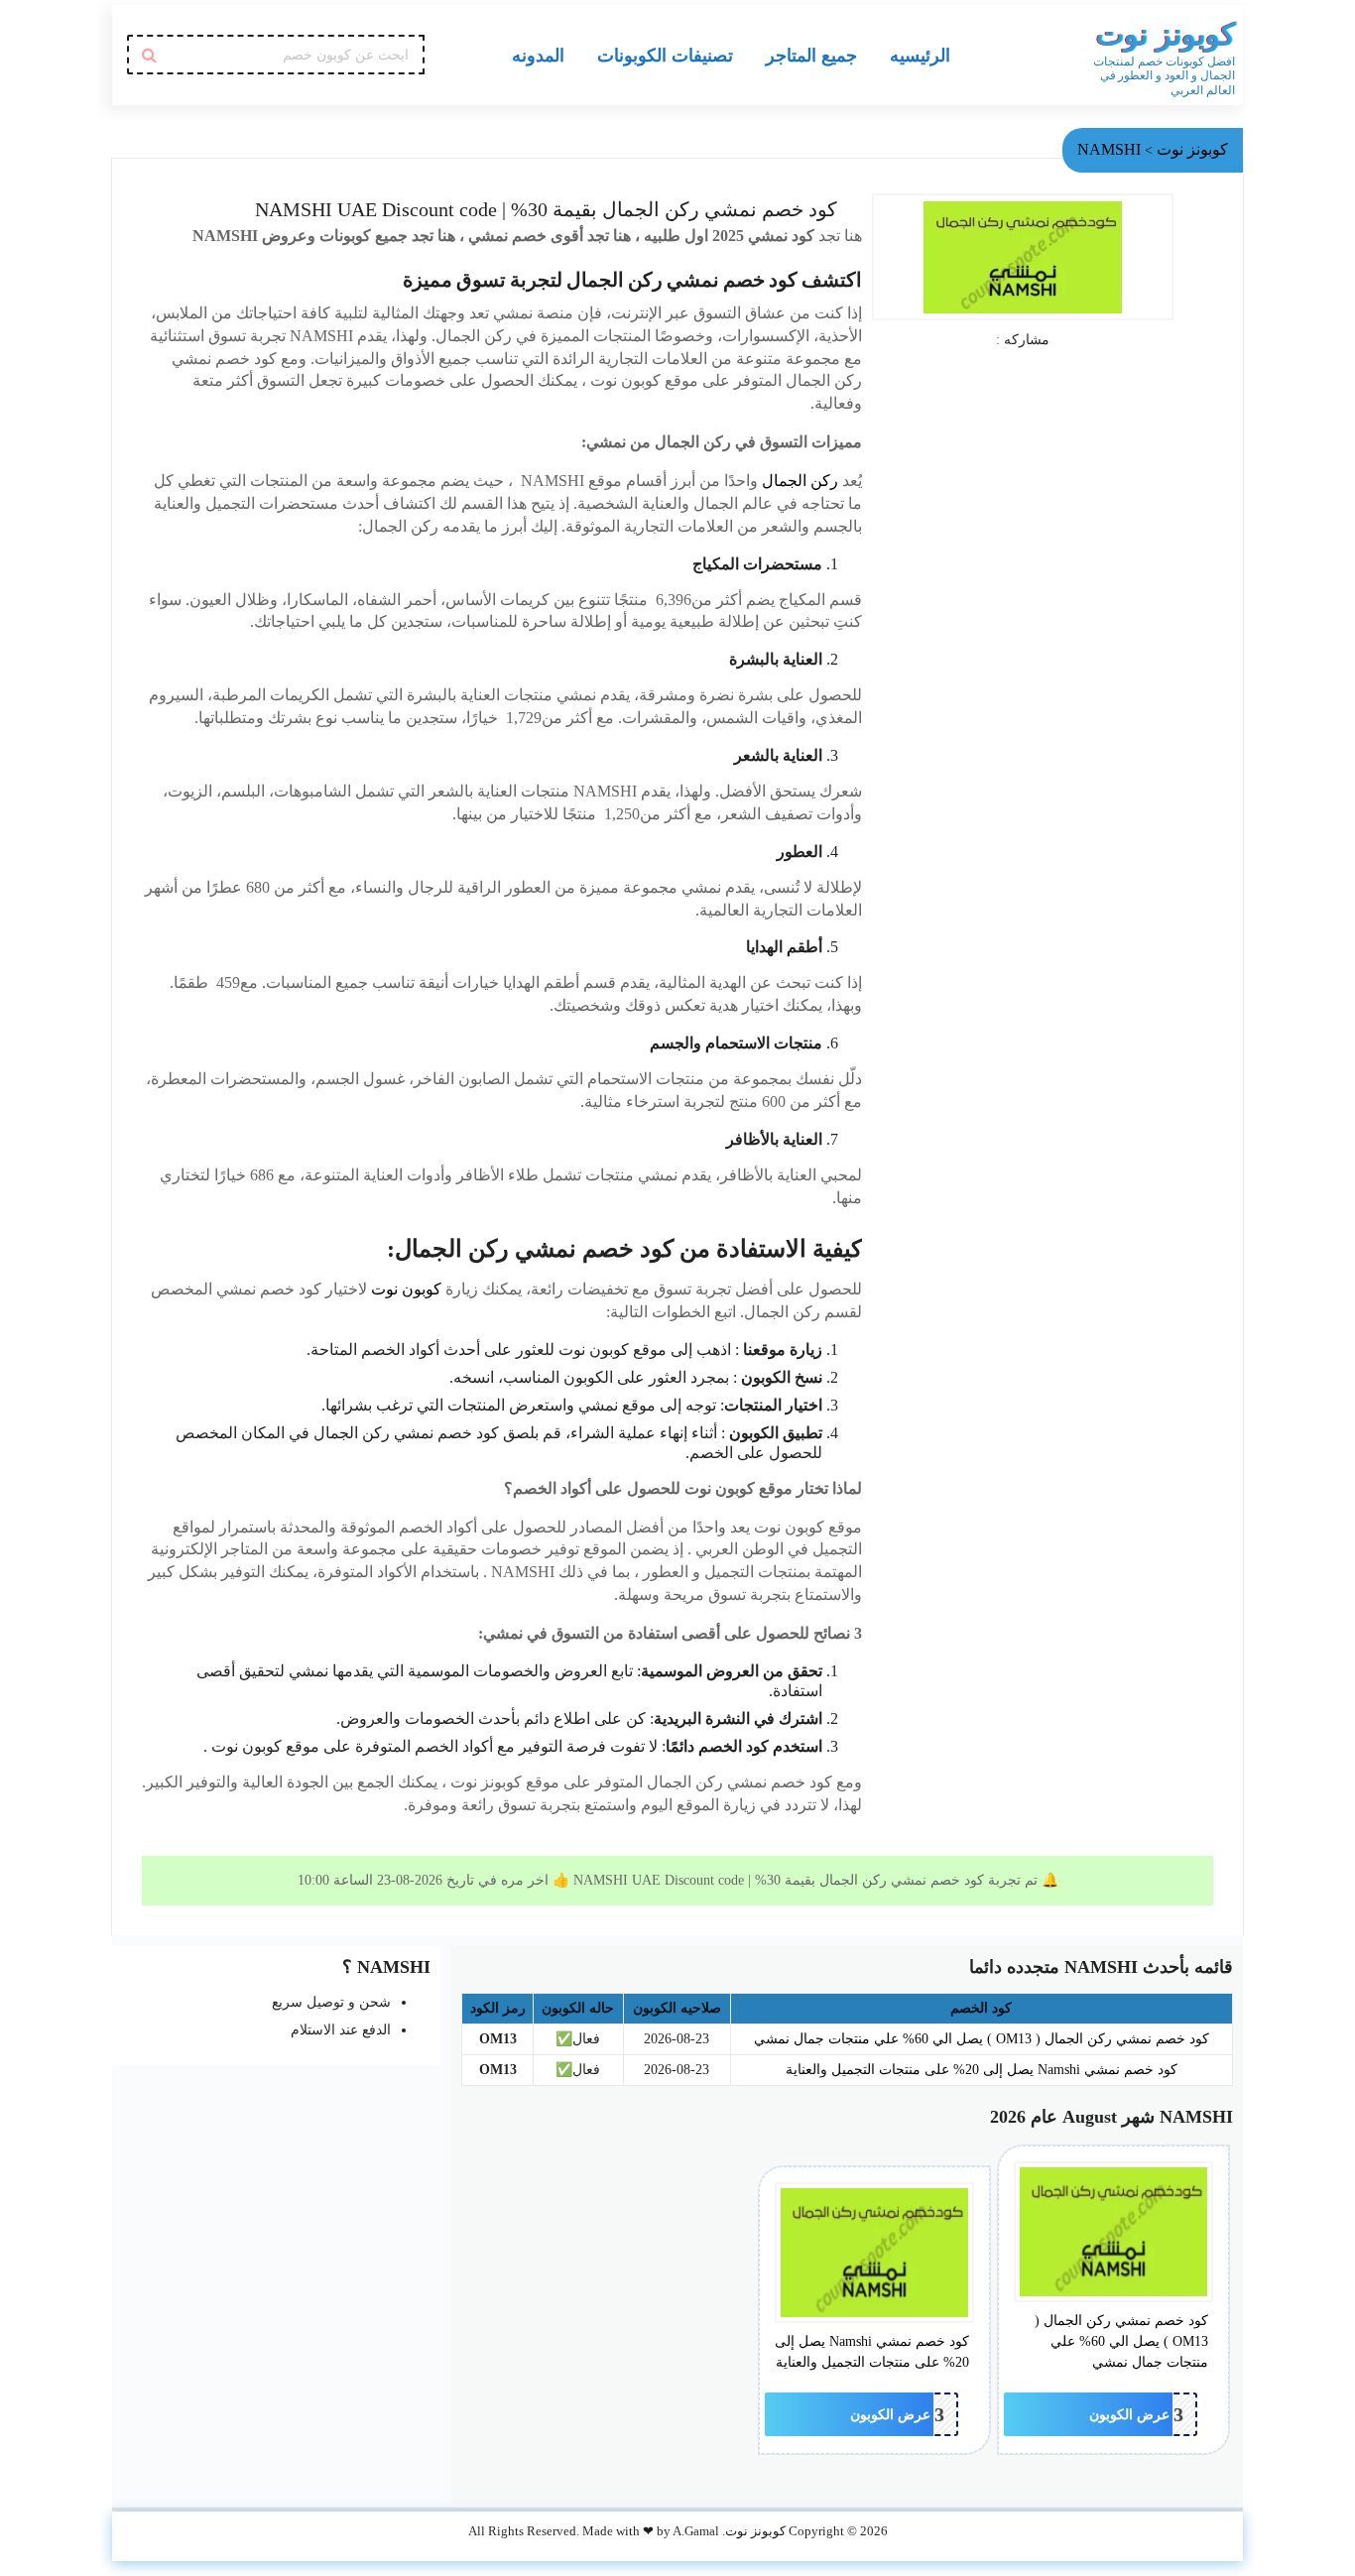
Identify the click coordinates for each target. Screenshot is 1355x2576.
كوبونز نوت (1166, 34)
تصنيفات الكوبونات (665, 55)
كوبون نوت (406, 1289)
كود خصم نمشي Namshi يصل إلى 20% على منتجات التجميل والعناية (982, 2070)
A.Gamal (696, 2531)
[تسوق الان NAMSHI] (1023, 257)
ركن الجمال (800, 481)
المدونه (538, 55)
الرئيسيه (920, 55)
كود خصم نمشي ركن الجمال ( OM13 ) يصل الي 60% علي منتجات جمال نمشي (982, 2039)
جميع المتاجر (811, 55)
